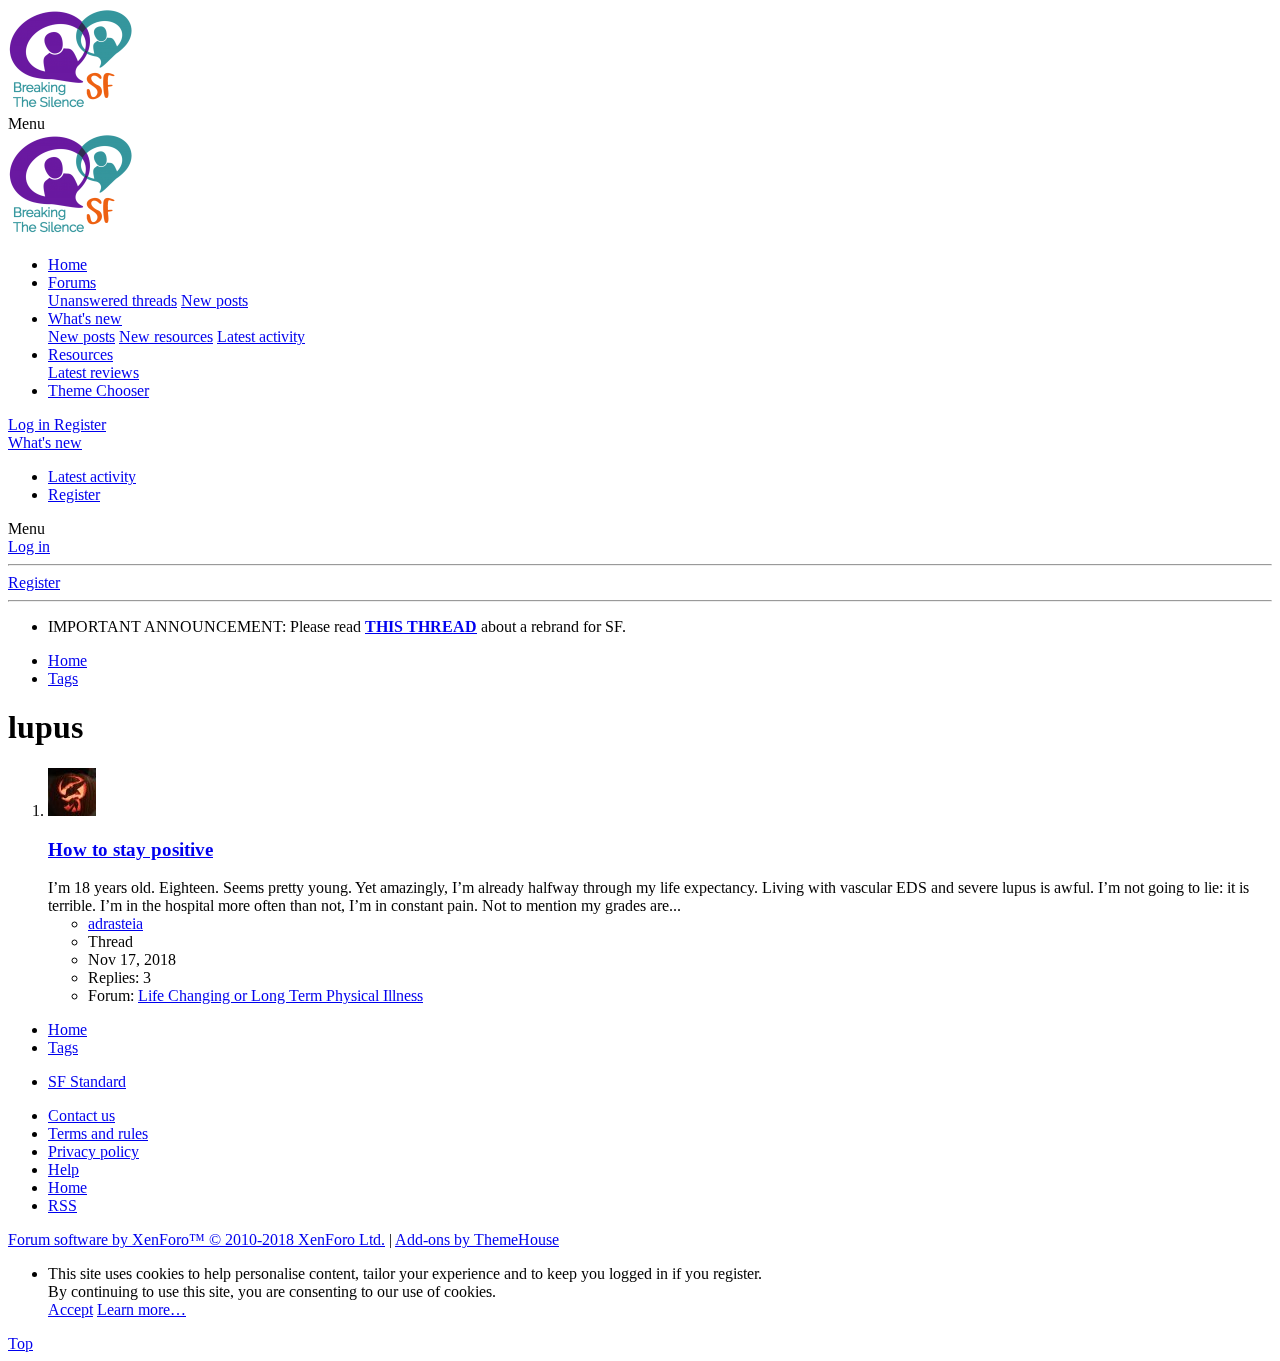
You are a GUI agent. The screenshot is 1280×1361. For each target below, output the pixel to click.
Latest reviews (93, 372)
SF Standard (87, 1081)
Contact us (81, 1115)
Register (74, 494)
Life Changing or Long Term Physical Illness (280, 995)
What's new (85, 318)
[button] (26, 123)
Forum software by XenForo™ (196, 1239)
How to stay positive (130, 849)
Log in (29, 546)
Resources (80, 354)
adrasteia (115, 923)
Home (67, 264)
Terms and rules (98, 1133)
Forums (72, 282)
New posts (214, 300)
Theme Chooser (98, 390)
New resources (166, 336)
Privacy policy (93, 1151)
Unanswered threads (112, 300)
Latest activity (261, 336)
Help (63, 1169)
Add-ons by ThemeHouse (477, 1239)
